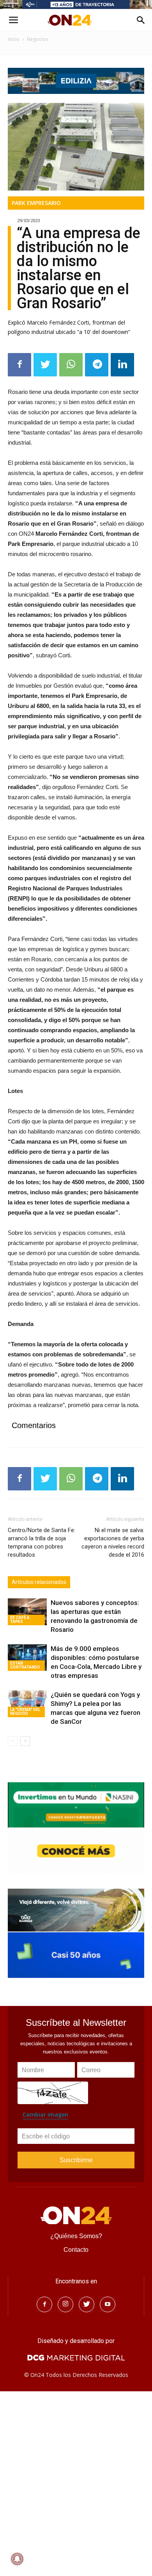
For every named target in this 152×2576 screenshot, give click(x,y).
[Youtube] (108, 2304)
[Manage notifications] (17, 2559)
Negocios (37, 39)
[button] (141, 20)
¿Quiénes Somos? (76, 2236)
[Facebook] (44, 2304)
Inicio (14, 39)
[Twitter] (87, 2304)
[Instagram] (65, 2304)
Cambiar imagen (45, 2114)
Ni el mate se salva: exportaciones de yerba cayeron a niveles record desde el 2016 (113, 1542)
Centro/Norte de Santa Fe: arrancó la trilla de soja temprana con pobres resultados (42, 1542)
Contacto (76, 2250)
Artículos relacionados (39, 1582)
